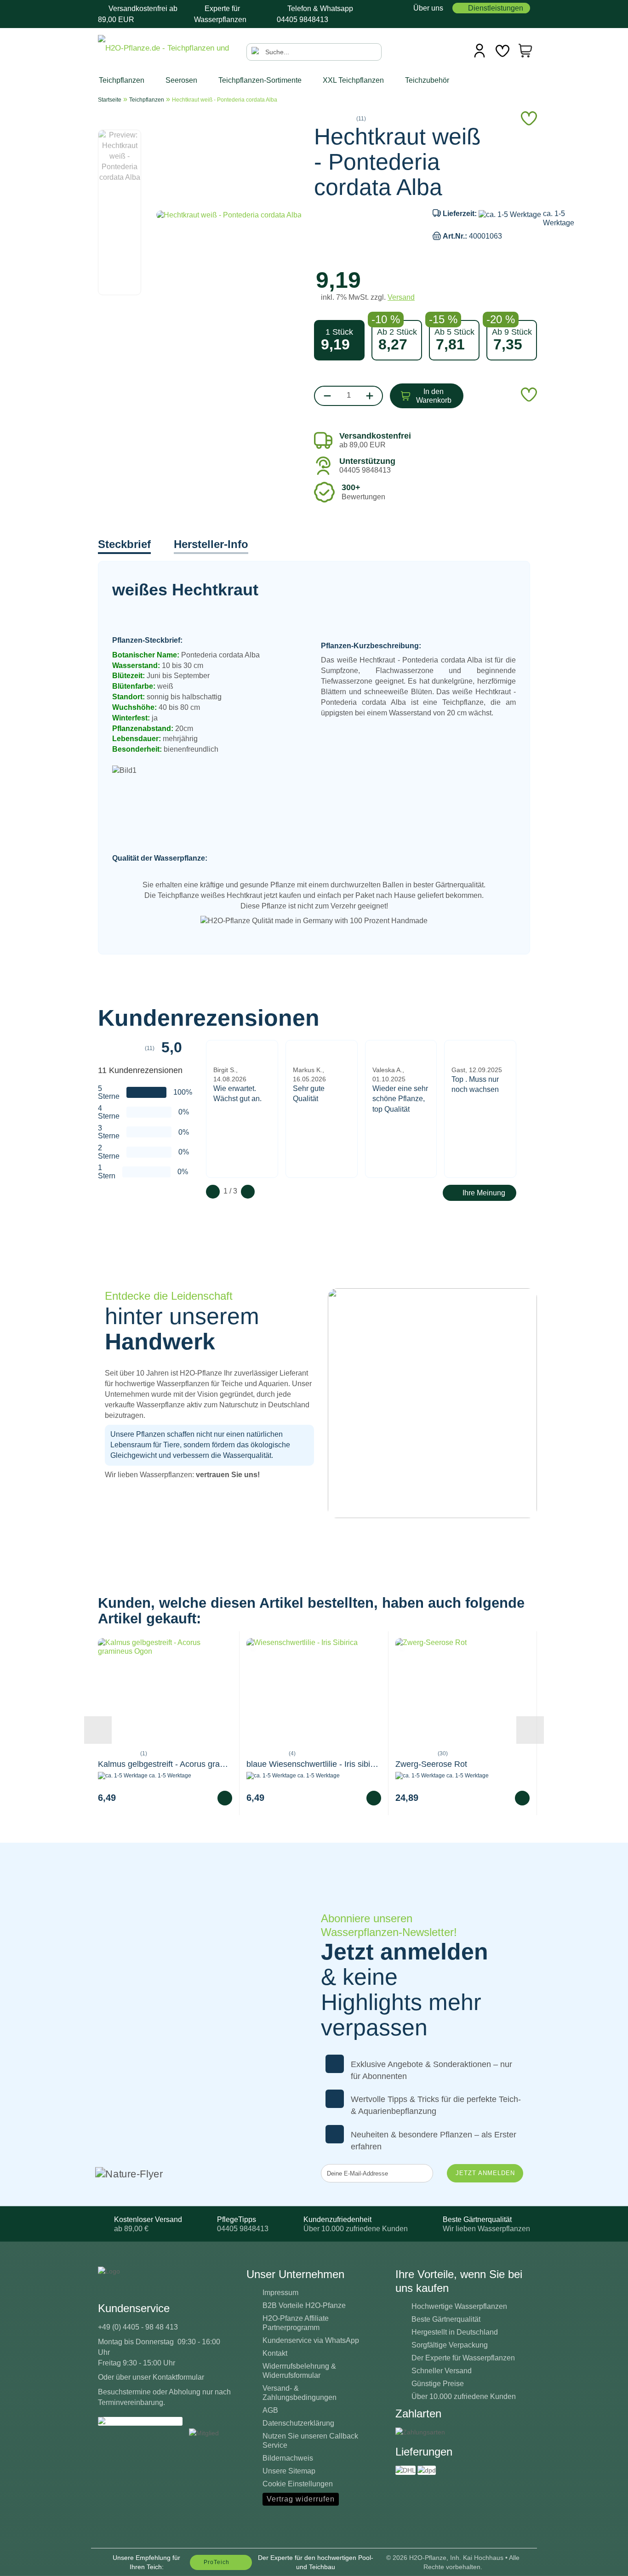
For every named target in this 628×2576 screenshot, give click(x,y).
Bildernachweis (288, 2458)
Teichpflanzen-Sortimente (261, 80)
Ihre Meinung (484, 1193)
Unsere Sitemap (289, 2471)
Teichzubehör (428, 80)
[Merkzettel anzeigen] (502, 51)
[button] (126, 125)
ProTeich (217, 2562)
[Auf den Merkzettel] (106, 1645)
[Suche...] (256, 52)
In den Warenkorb (434, 396)
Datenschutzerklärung (298, 2423)
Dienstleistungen (496, 8)
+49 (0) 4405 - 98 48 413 (138, 2327)
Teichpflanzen (123, 80)
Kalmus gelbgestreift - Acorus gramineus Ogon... (165, 1764)
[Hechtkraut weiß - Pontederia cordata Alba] (229, 214)
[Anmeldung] (480, 51)
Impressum (280, 2293)
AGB (270, 2410)
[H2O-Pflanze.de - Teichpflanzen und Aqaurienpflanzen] (165, 49)
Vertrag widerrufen (301, 2499)
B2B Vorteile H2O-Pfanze (304, 2305)
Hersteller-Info (211, 544)
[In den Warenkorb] (225, 1798)
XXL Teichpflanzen (354, 80)
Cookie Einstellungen (298, 2484)
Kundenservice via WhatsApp (311, 2340)
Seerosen (182, 80)
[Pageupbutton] (603, 2562)
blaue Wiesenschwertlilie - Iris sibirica (314, 1764)
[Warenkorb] (525, 51)
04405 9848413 (303, 20)
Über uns (427, 8)
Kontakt (275, 2353)
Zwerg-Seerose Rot (431, 1764)
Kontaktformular (178, 2377)
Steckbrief (124, 544)
